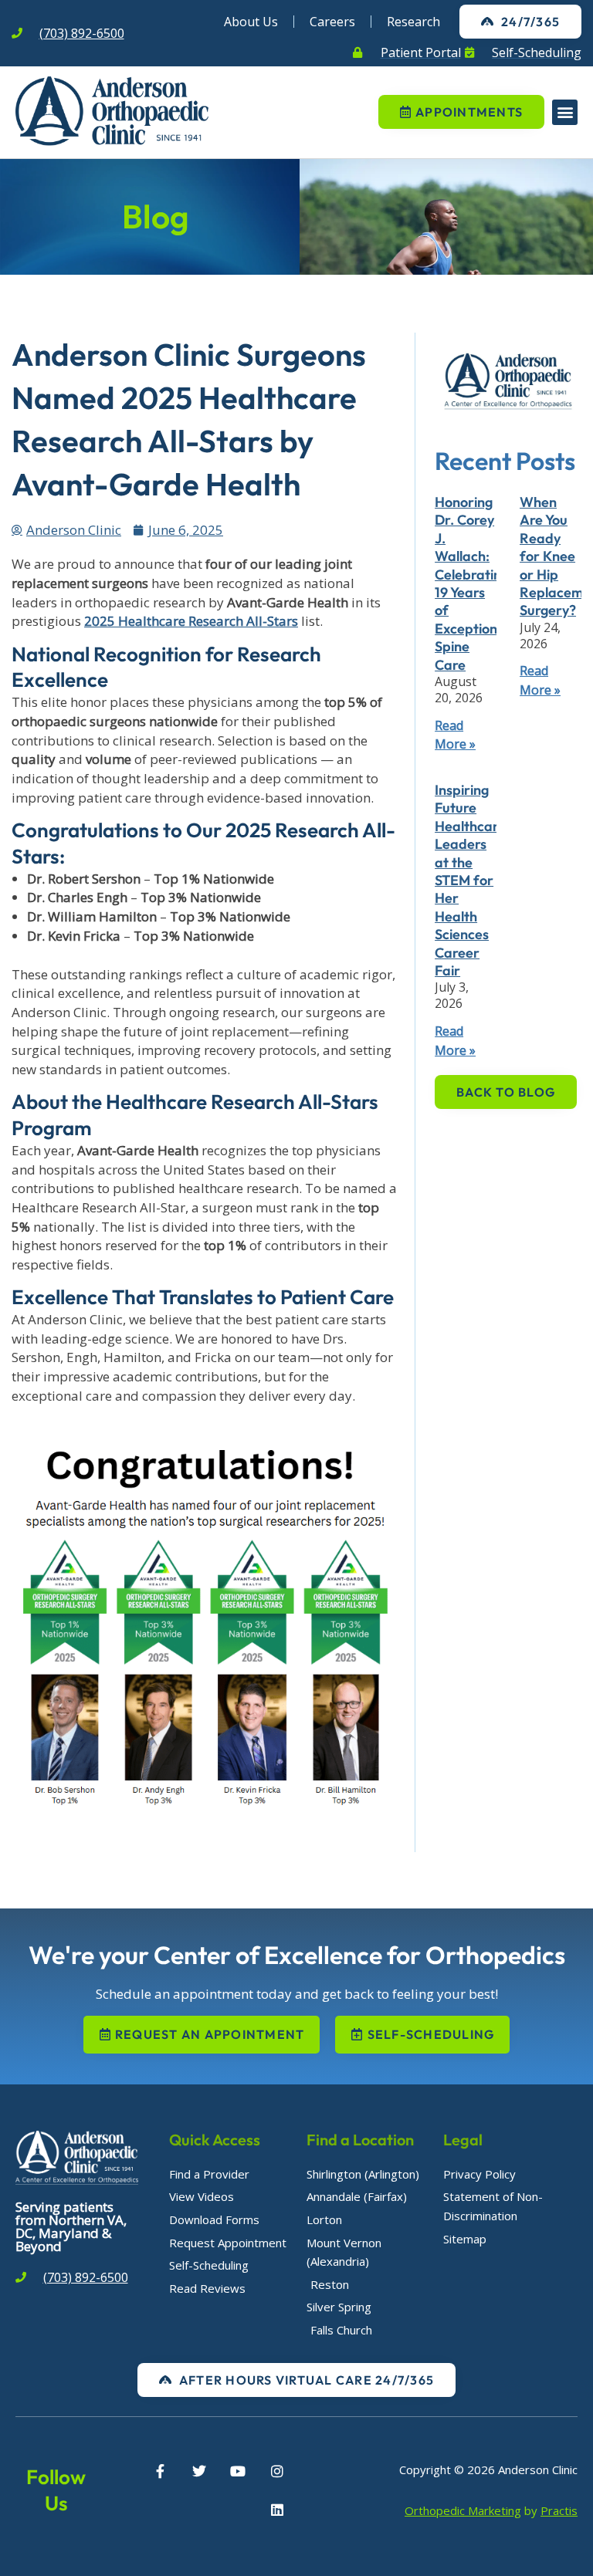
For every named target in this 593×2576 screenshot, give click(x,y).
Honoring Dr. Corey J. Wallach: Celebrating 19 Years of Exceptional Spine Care (472, 583)
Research (413, 22)
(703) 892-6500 (82, 33)
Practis (559, 2510)
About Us (251, 22)
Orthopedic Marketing (463, 2510)
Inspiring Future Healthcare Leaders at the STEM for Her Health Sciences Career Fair (470, 880)
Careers (332, 22)
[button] (565, 112)
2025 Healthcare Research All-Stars (191, 621)
